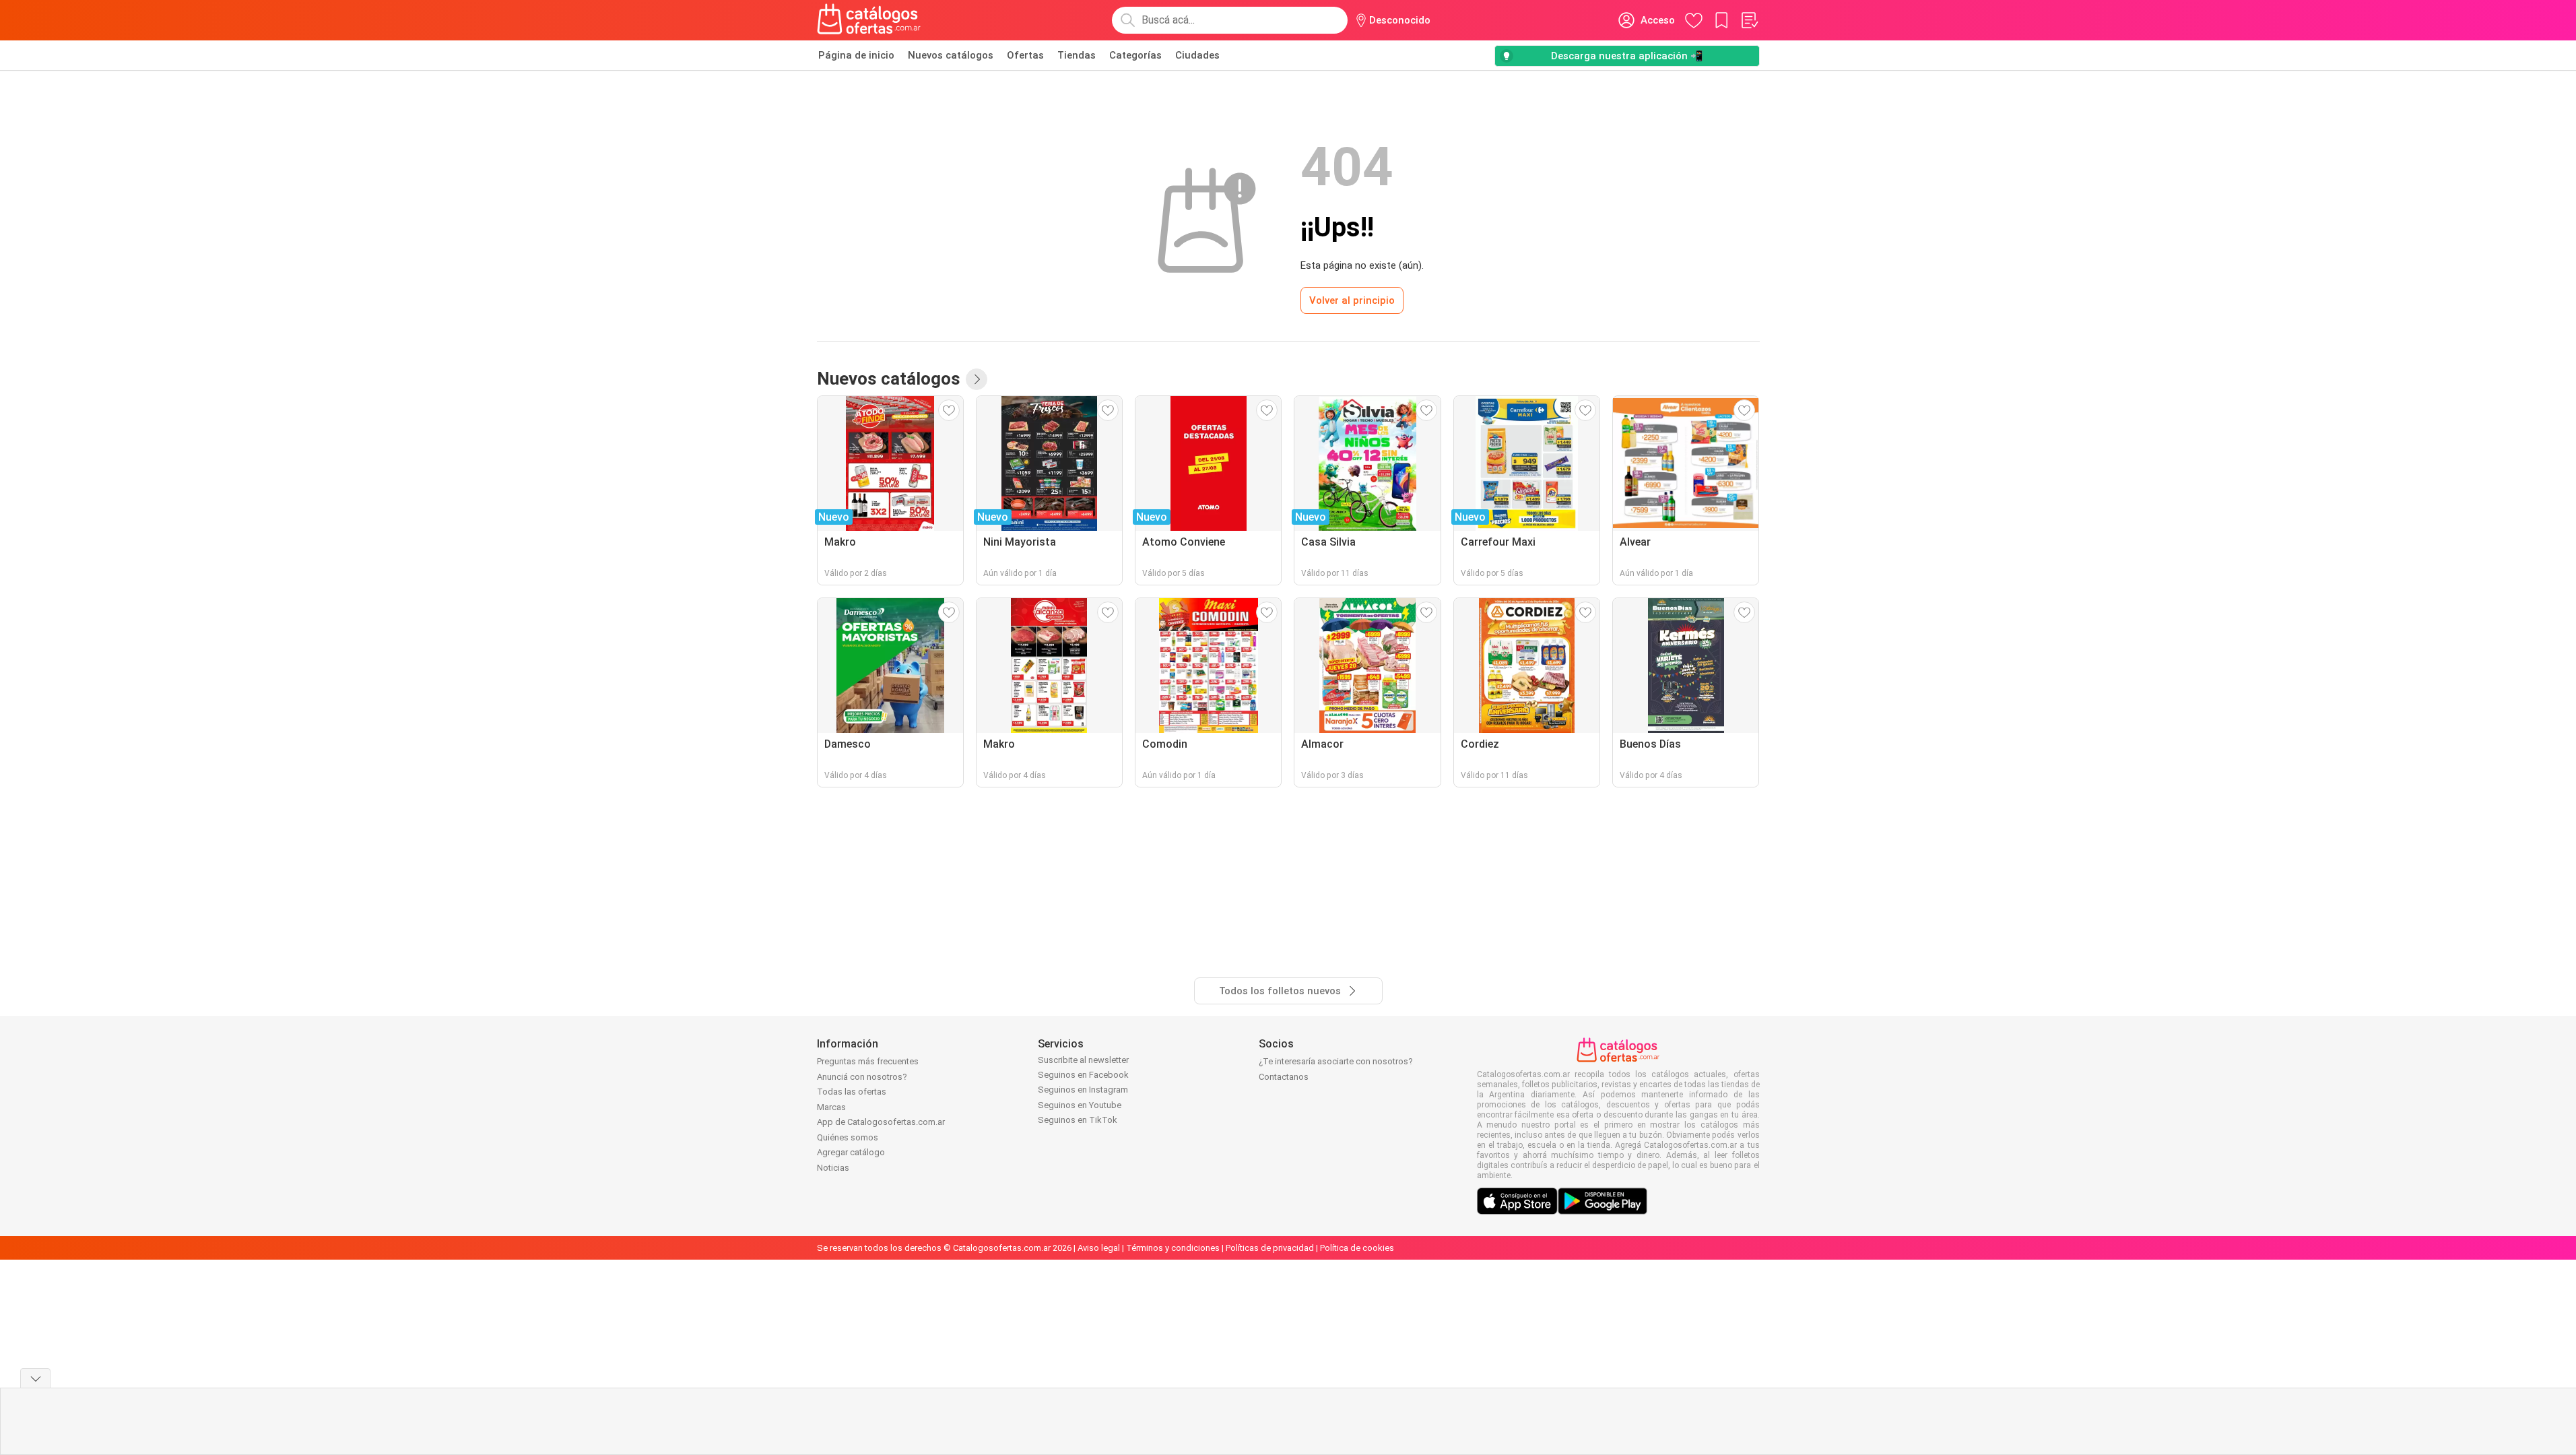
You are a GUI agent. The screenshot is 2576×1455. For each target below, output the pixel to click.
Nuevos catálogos (951, 55)
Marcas (831, 1107)
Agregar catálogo (851, 1152)
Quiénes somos (848, 1137)
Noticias (833, 1168)
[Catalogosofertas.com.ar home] (869, 20)
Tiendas (1077, 55)
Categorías (1135, 55)
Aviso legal (1099, 1248)
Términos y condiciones (1173, 1248)
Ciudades (1197, 55)
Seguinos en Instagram (1083, 1090)
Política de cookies (1357, 1248)
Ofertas (1025, 55)
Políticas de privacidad (1270, 1248)
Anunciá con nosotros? (862, 1077)
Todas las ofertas (852, 1092)
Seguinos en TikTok (1078, 1120)
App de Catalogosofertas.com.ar (881, 1122)
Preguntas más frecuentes (868, 1061)
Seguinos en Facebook (1083, 1075)
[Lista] (1749, 20)
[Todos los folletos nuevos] (977, 379)
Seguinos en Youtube (1080, 1105)
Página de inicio (856, 55)
